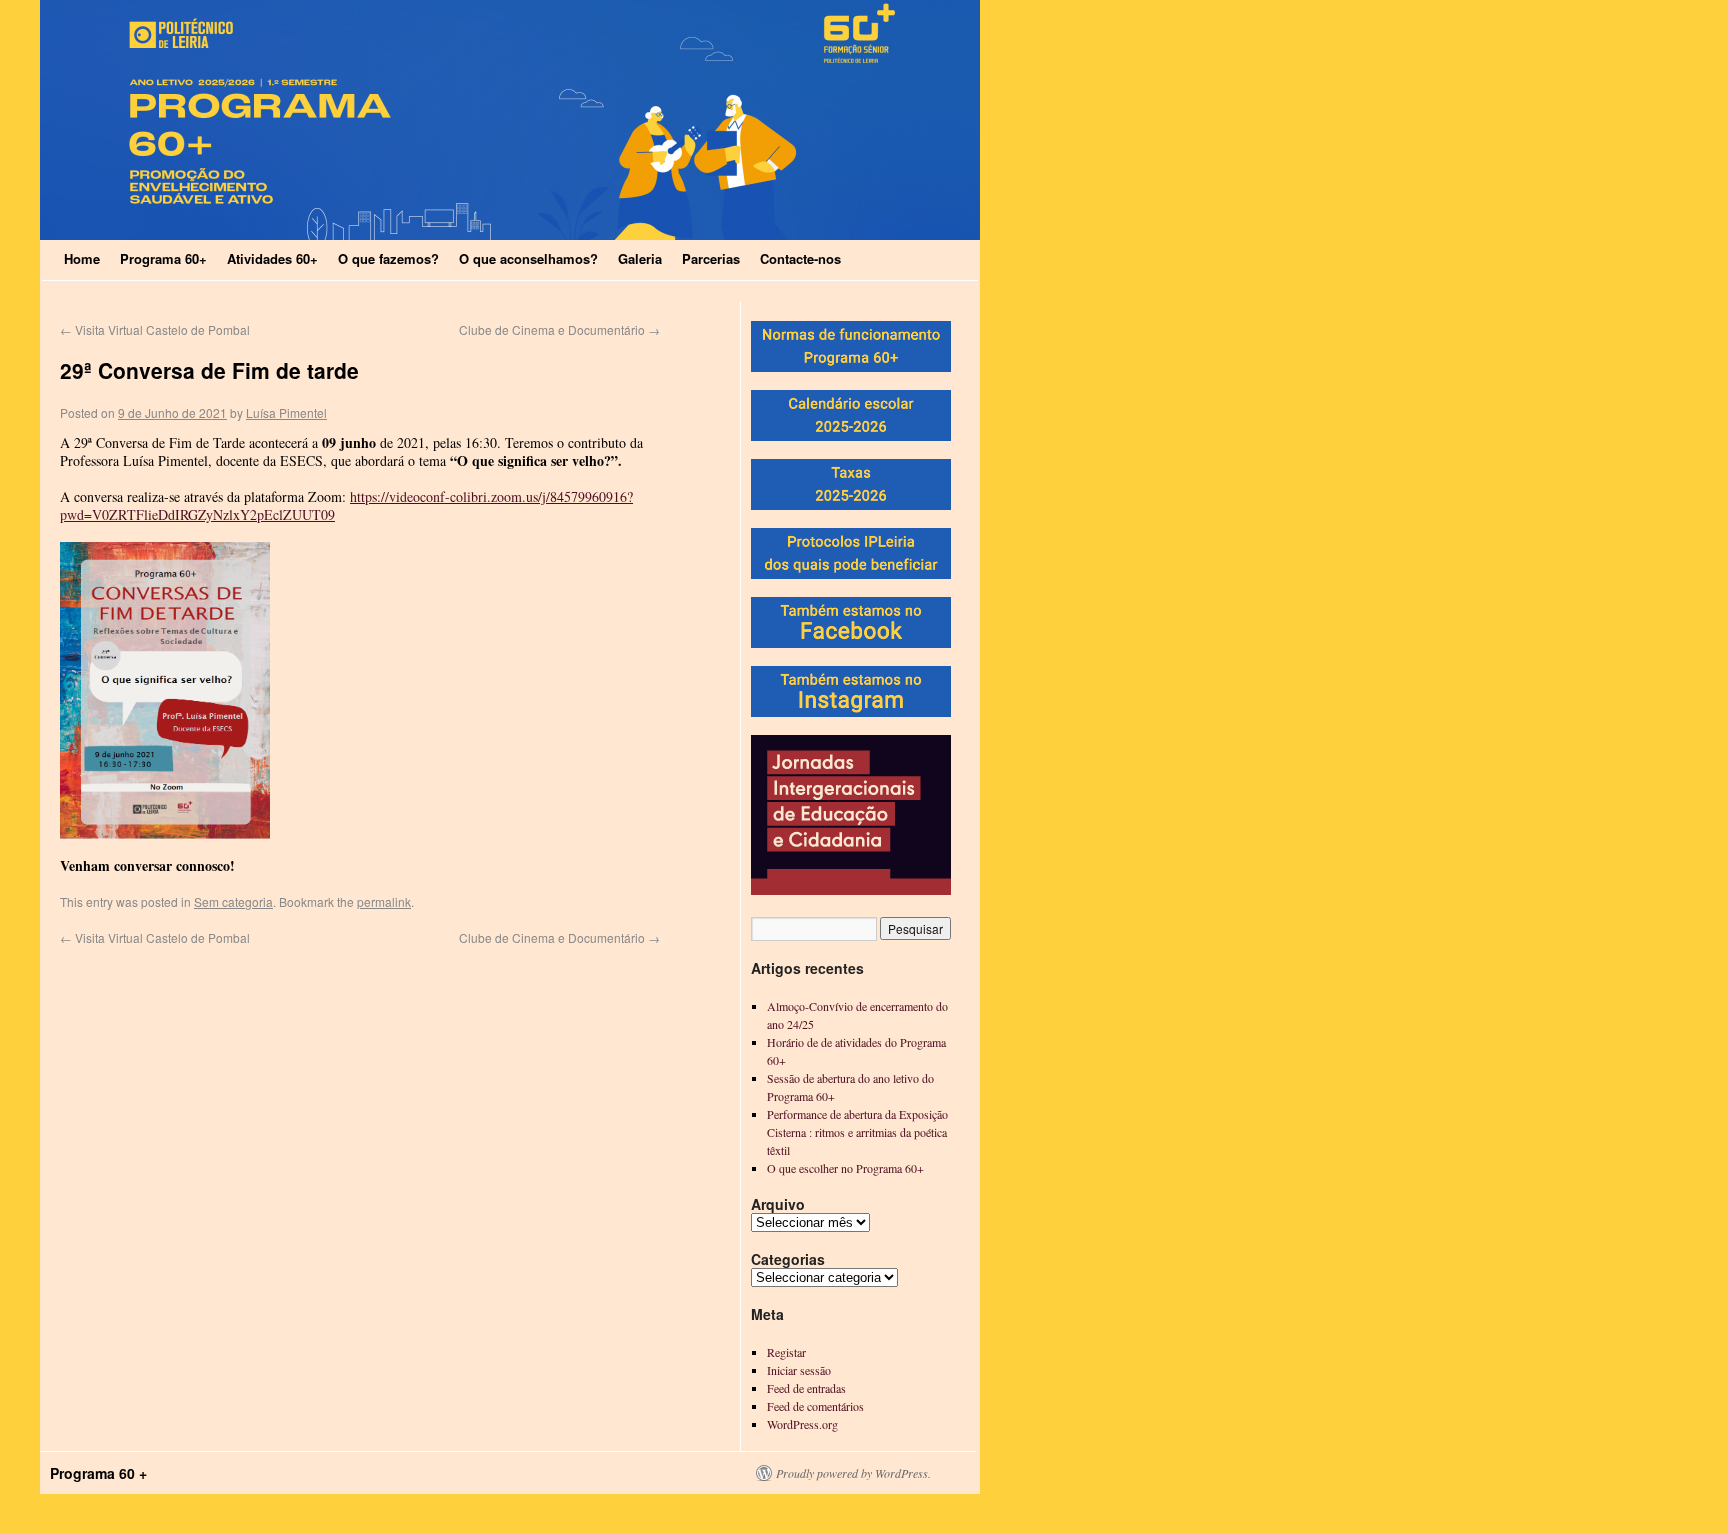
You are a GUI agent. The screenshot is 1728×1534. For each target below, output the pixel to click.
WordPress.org (802, 1424)
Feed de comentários (815, 1406)
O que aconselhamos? (528, 258)
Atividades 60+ (272, 258)
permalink (384, 901)
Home (82, 258)
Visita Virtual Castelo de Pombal (155, 329)
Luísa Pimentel (286, 412)
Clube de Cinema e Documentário (559, 329)
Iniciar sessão (799, 1370)
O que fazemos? (388, 258)
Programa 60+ (163, 258)
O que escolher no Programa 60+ (845, 1168)
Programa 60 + (98, 1473)
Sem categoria (233, 901)
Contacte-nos (800, 258)
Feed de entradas (806, 1388)
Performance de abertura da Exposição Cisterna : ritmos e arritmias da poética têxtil (857, 1132)
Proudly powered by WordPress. (853, 1473)
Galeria (640, 258)
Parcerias (711, 258)
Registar (786, 1352)
